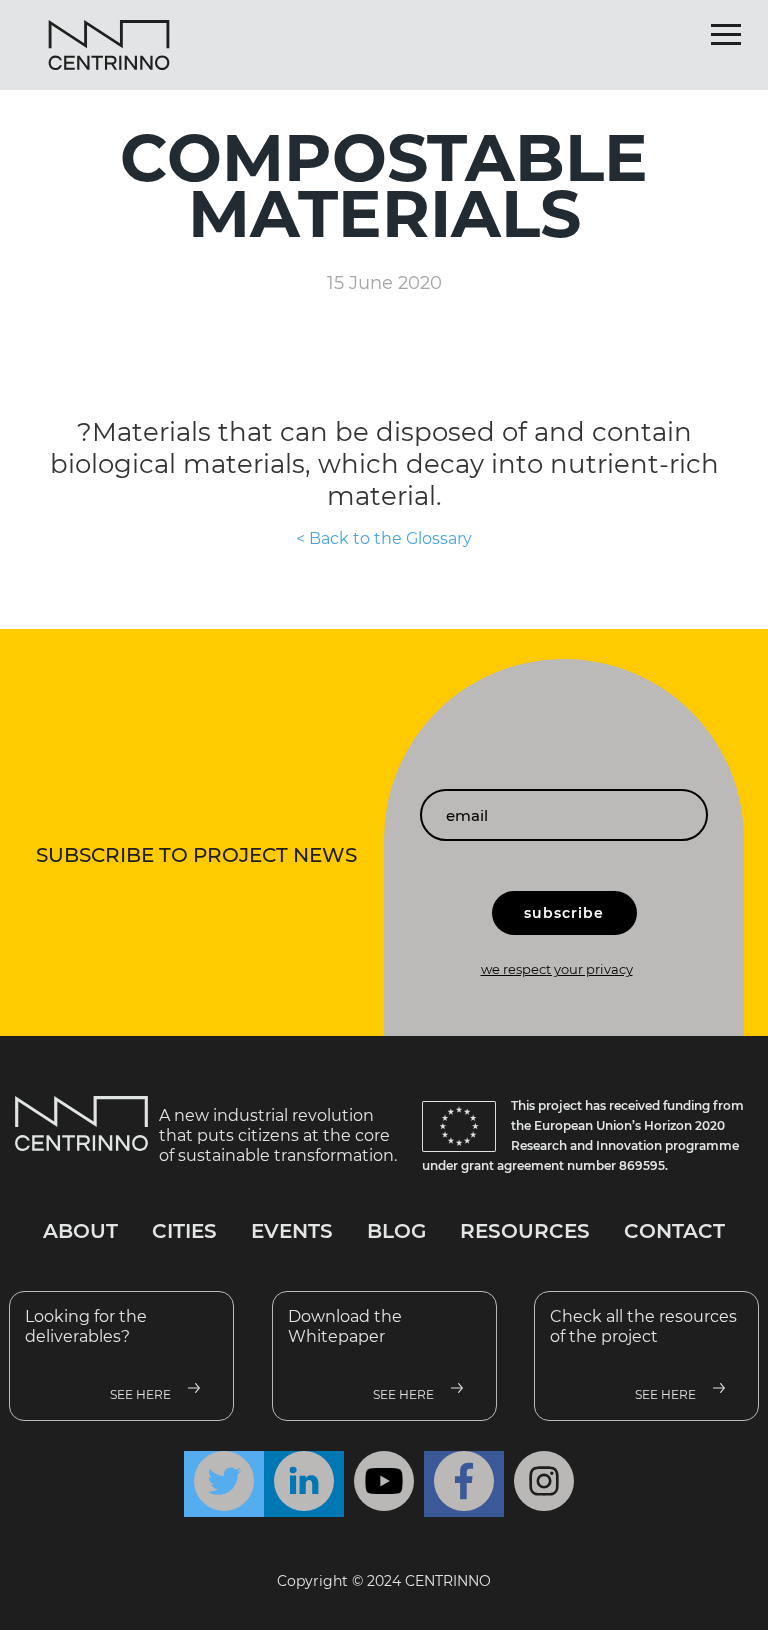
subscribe (564, 913)
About (80, 1231)
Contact (674, 1231)
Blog (396, 1231)
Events (292, 1231)
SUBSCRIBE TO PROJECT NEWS (196, 855)
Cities (184, 1231)
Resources (525, 1231)
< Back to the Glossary (384, 538)
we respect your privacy (557, 969)
